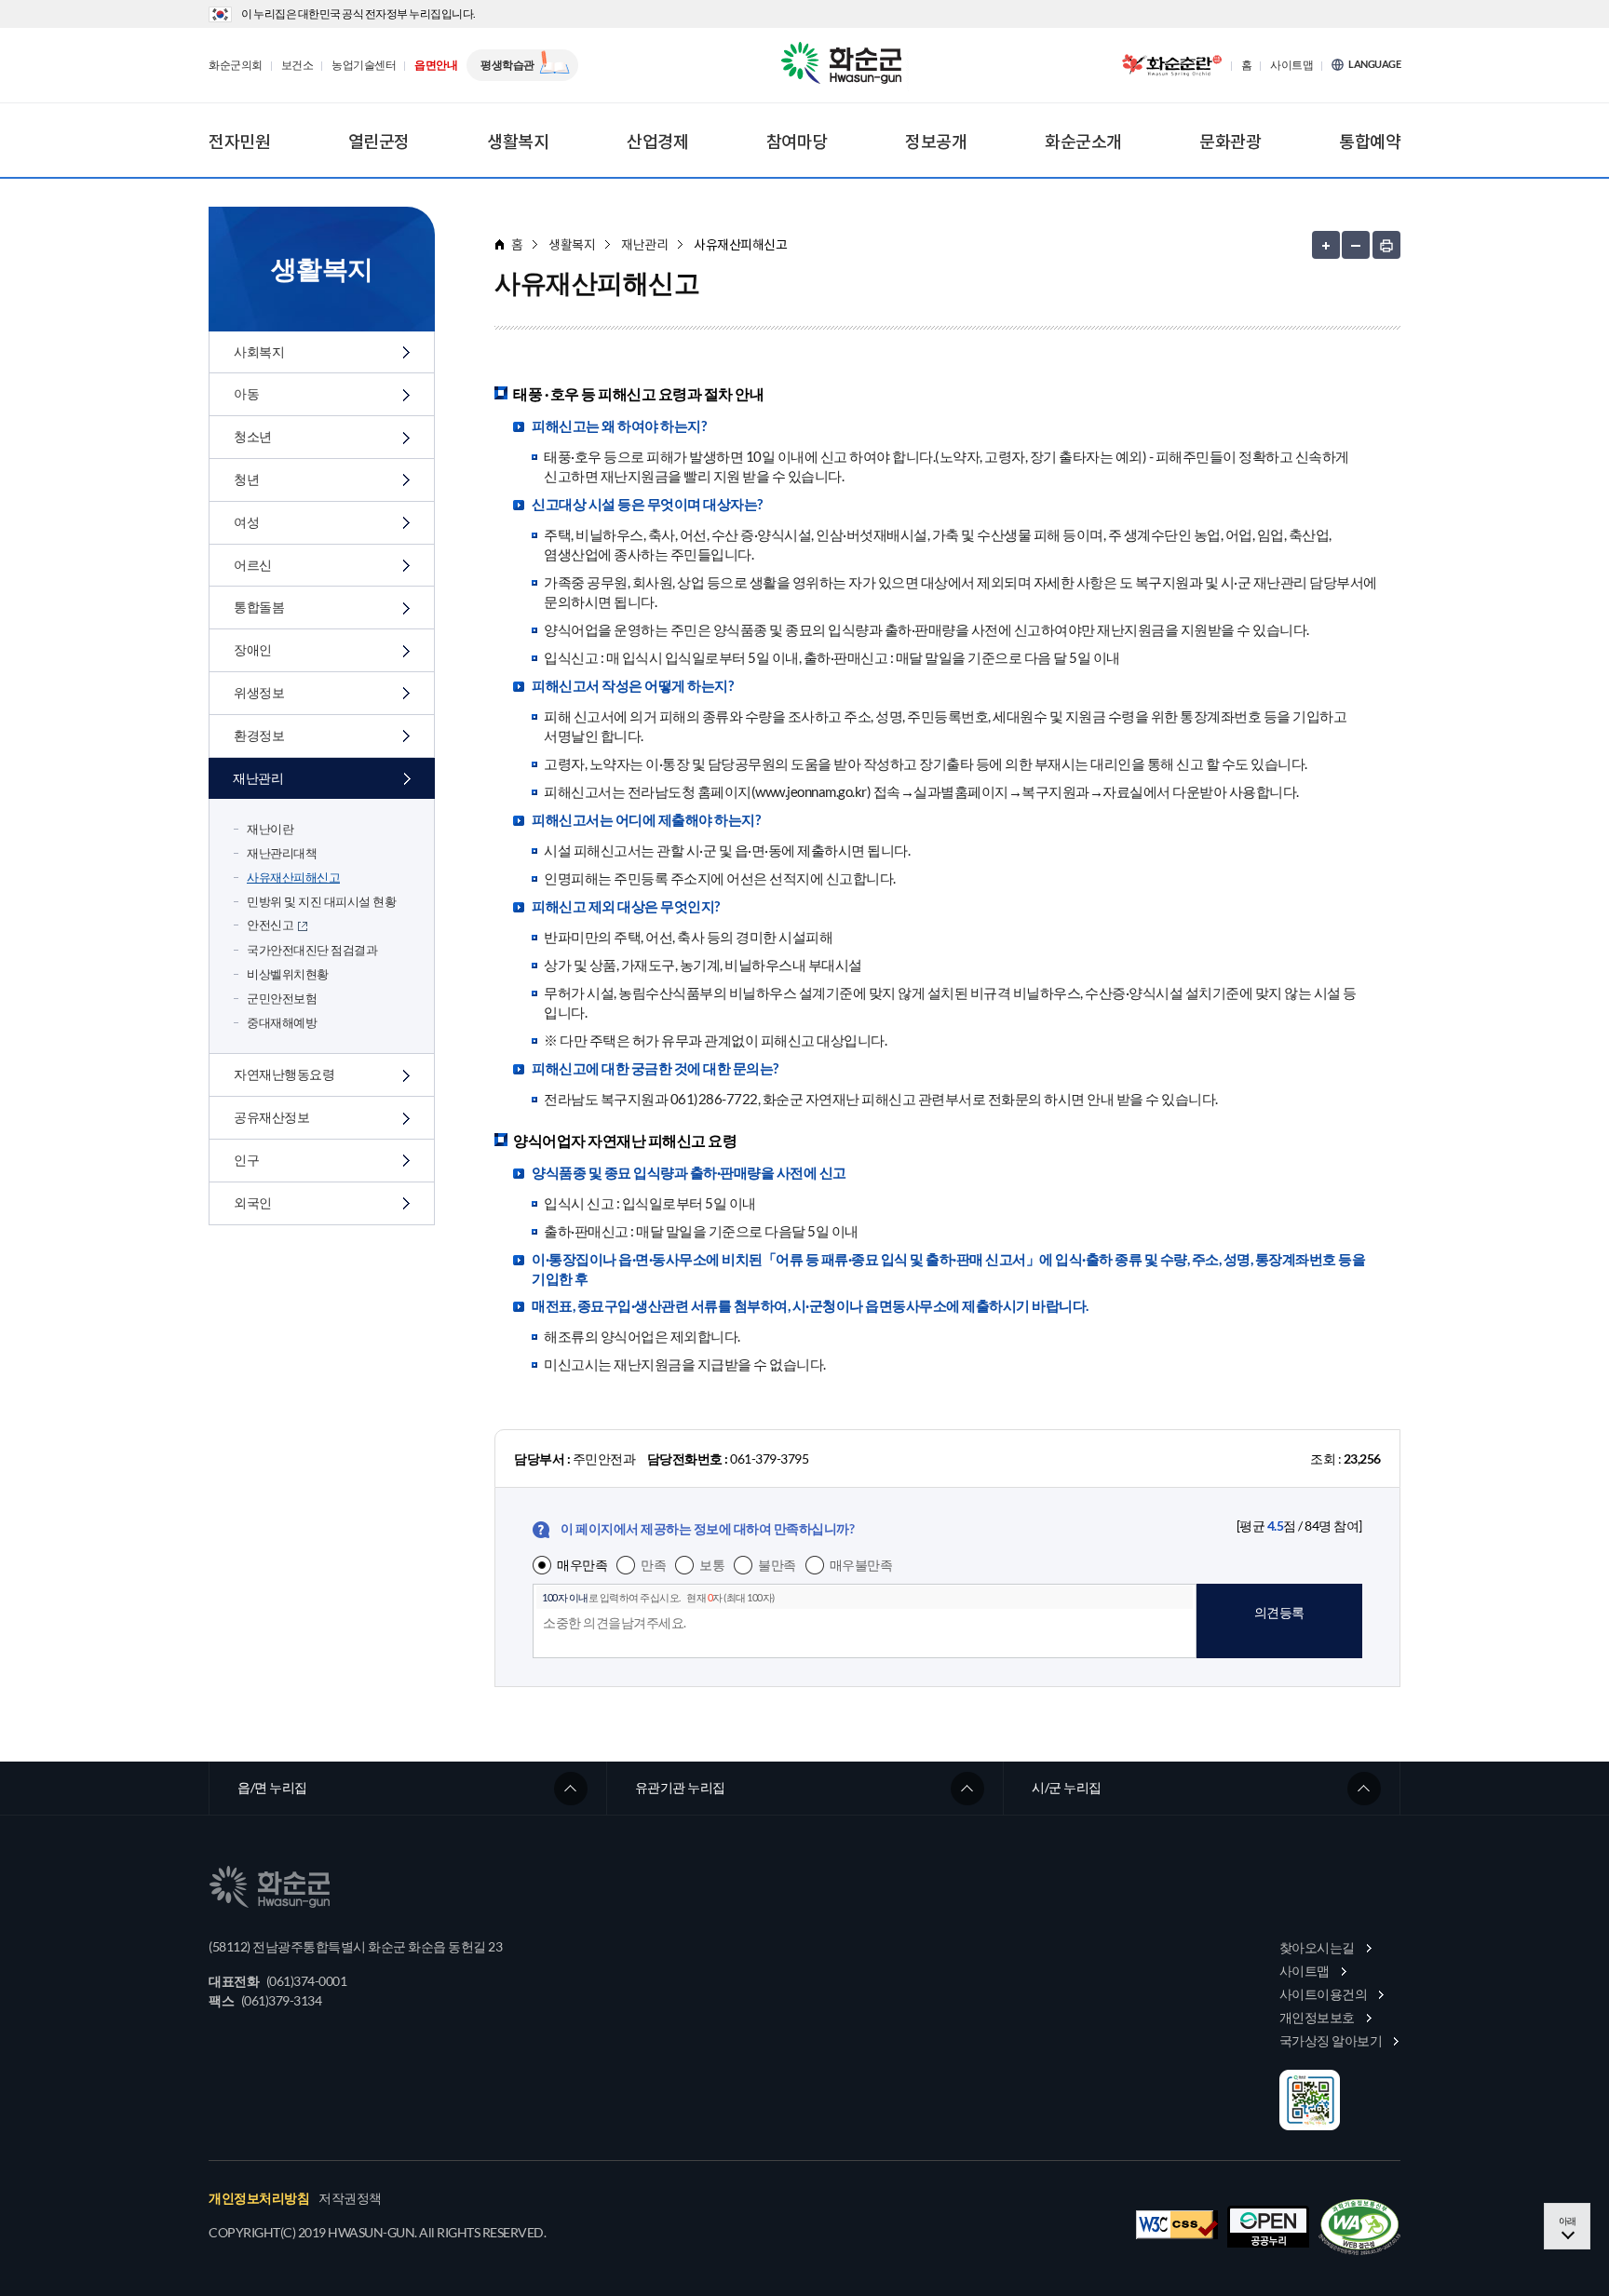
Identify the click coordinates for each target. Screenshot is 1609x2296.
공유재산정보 (271, 1117)
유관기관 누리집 (680, 1787)
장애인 (253, 649)
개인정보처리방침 (259, 2198)
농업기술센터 (364, 65)
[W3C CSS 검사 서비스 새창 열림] (1177, 2225)
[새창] (1359, 2227)
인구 (246, 1160)
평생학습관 (507, 65)
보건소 (297, 65)
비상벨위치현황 (288, 974)
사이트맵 (1291, 65)
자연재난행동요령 (284, 1074)
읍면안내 (436, 65)
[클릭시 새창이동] (1171, 65)
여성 (246, 522)
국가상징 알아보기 (1331, 2040)
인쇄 (1386, 245)
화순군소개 (1083, 142)
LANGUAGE (1374, 64)
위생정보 (259, 692)
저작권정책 (350, 2198)
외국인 (253, 1202)
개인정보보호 (1317, 2017)
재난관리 (258, 778)
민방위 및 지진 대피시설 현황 (321, 901)
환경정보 (259, 735)
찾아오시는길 (1317, 1947)
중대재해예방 (282, 1022)
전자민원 (239, 142)
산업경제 (657, 142)
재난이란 (270, 829)
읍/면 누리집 (272, 1787)
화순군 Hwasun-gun (845, 65)
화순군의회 (236, 65)
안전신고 (270, 925)
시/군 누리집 (1067, 1787)
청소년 (253, 436)
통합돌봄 (259, 607)
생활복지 (518, 142)
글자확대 (1326, 245)
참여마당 (797, 142)
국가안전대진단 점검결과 (312, 950)
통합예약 (1370, 142)
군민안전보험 (282, 998)
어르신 (253, 565)
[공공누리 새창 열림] (1268, 2227)
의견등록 (1279, 1612)
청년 (246, 479)
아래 (1568, 2221)
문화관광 (1230, 142)
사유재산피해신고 (293, 877)
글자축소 (1356, 245)
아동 (246, 393)
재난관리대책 (282, 853)
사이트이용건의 (1324, 1994)
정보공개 (936, 142)
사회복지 (259, 351)
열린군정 (379, 142)
